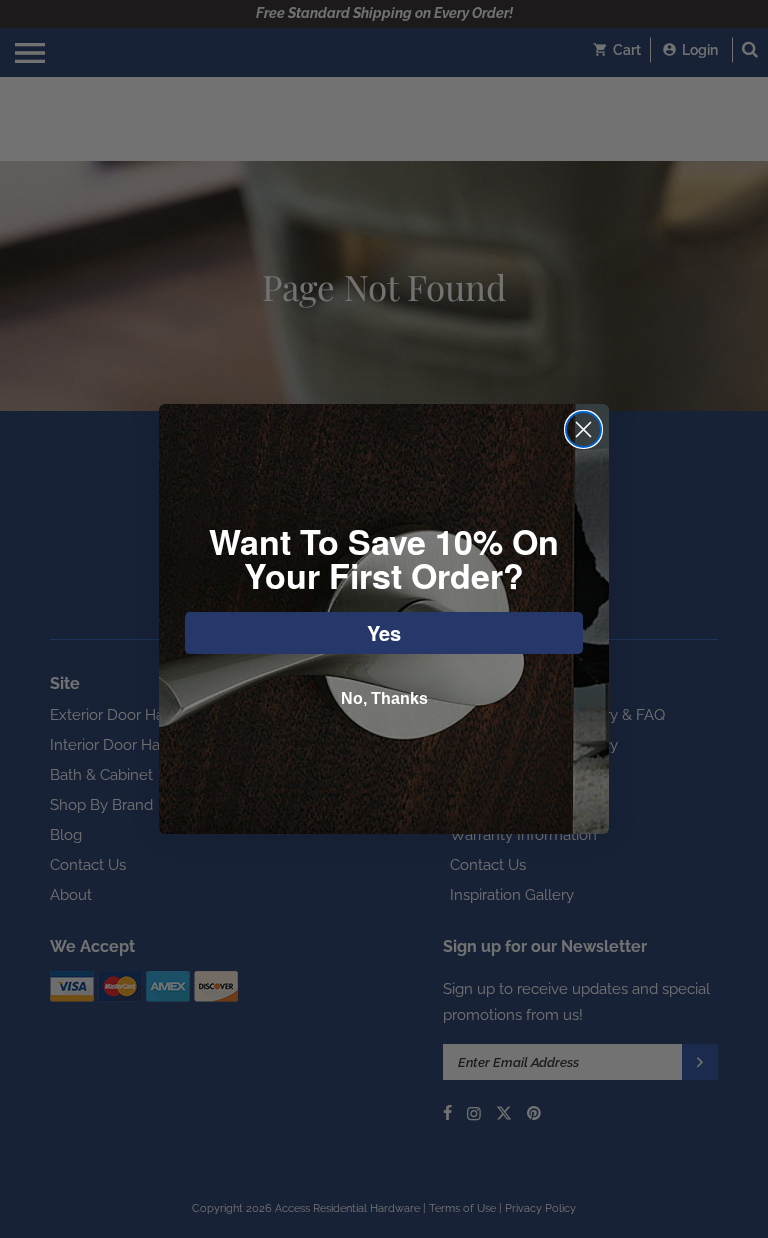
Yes (384, 632)
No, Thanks (384, 698)
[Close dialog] (583, 429)
